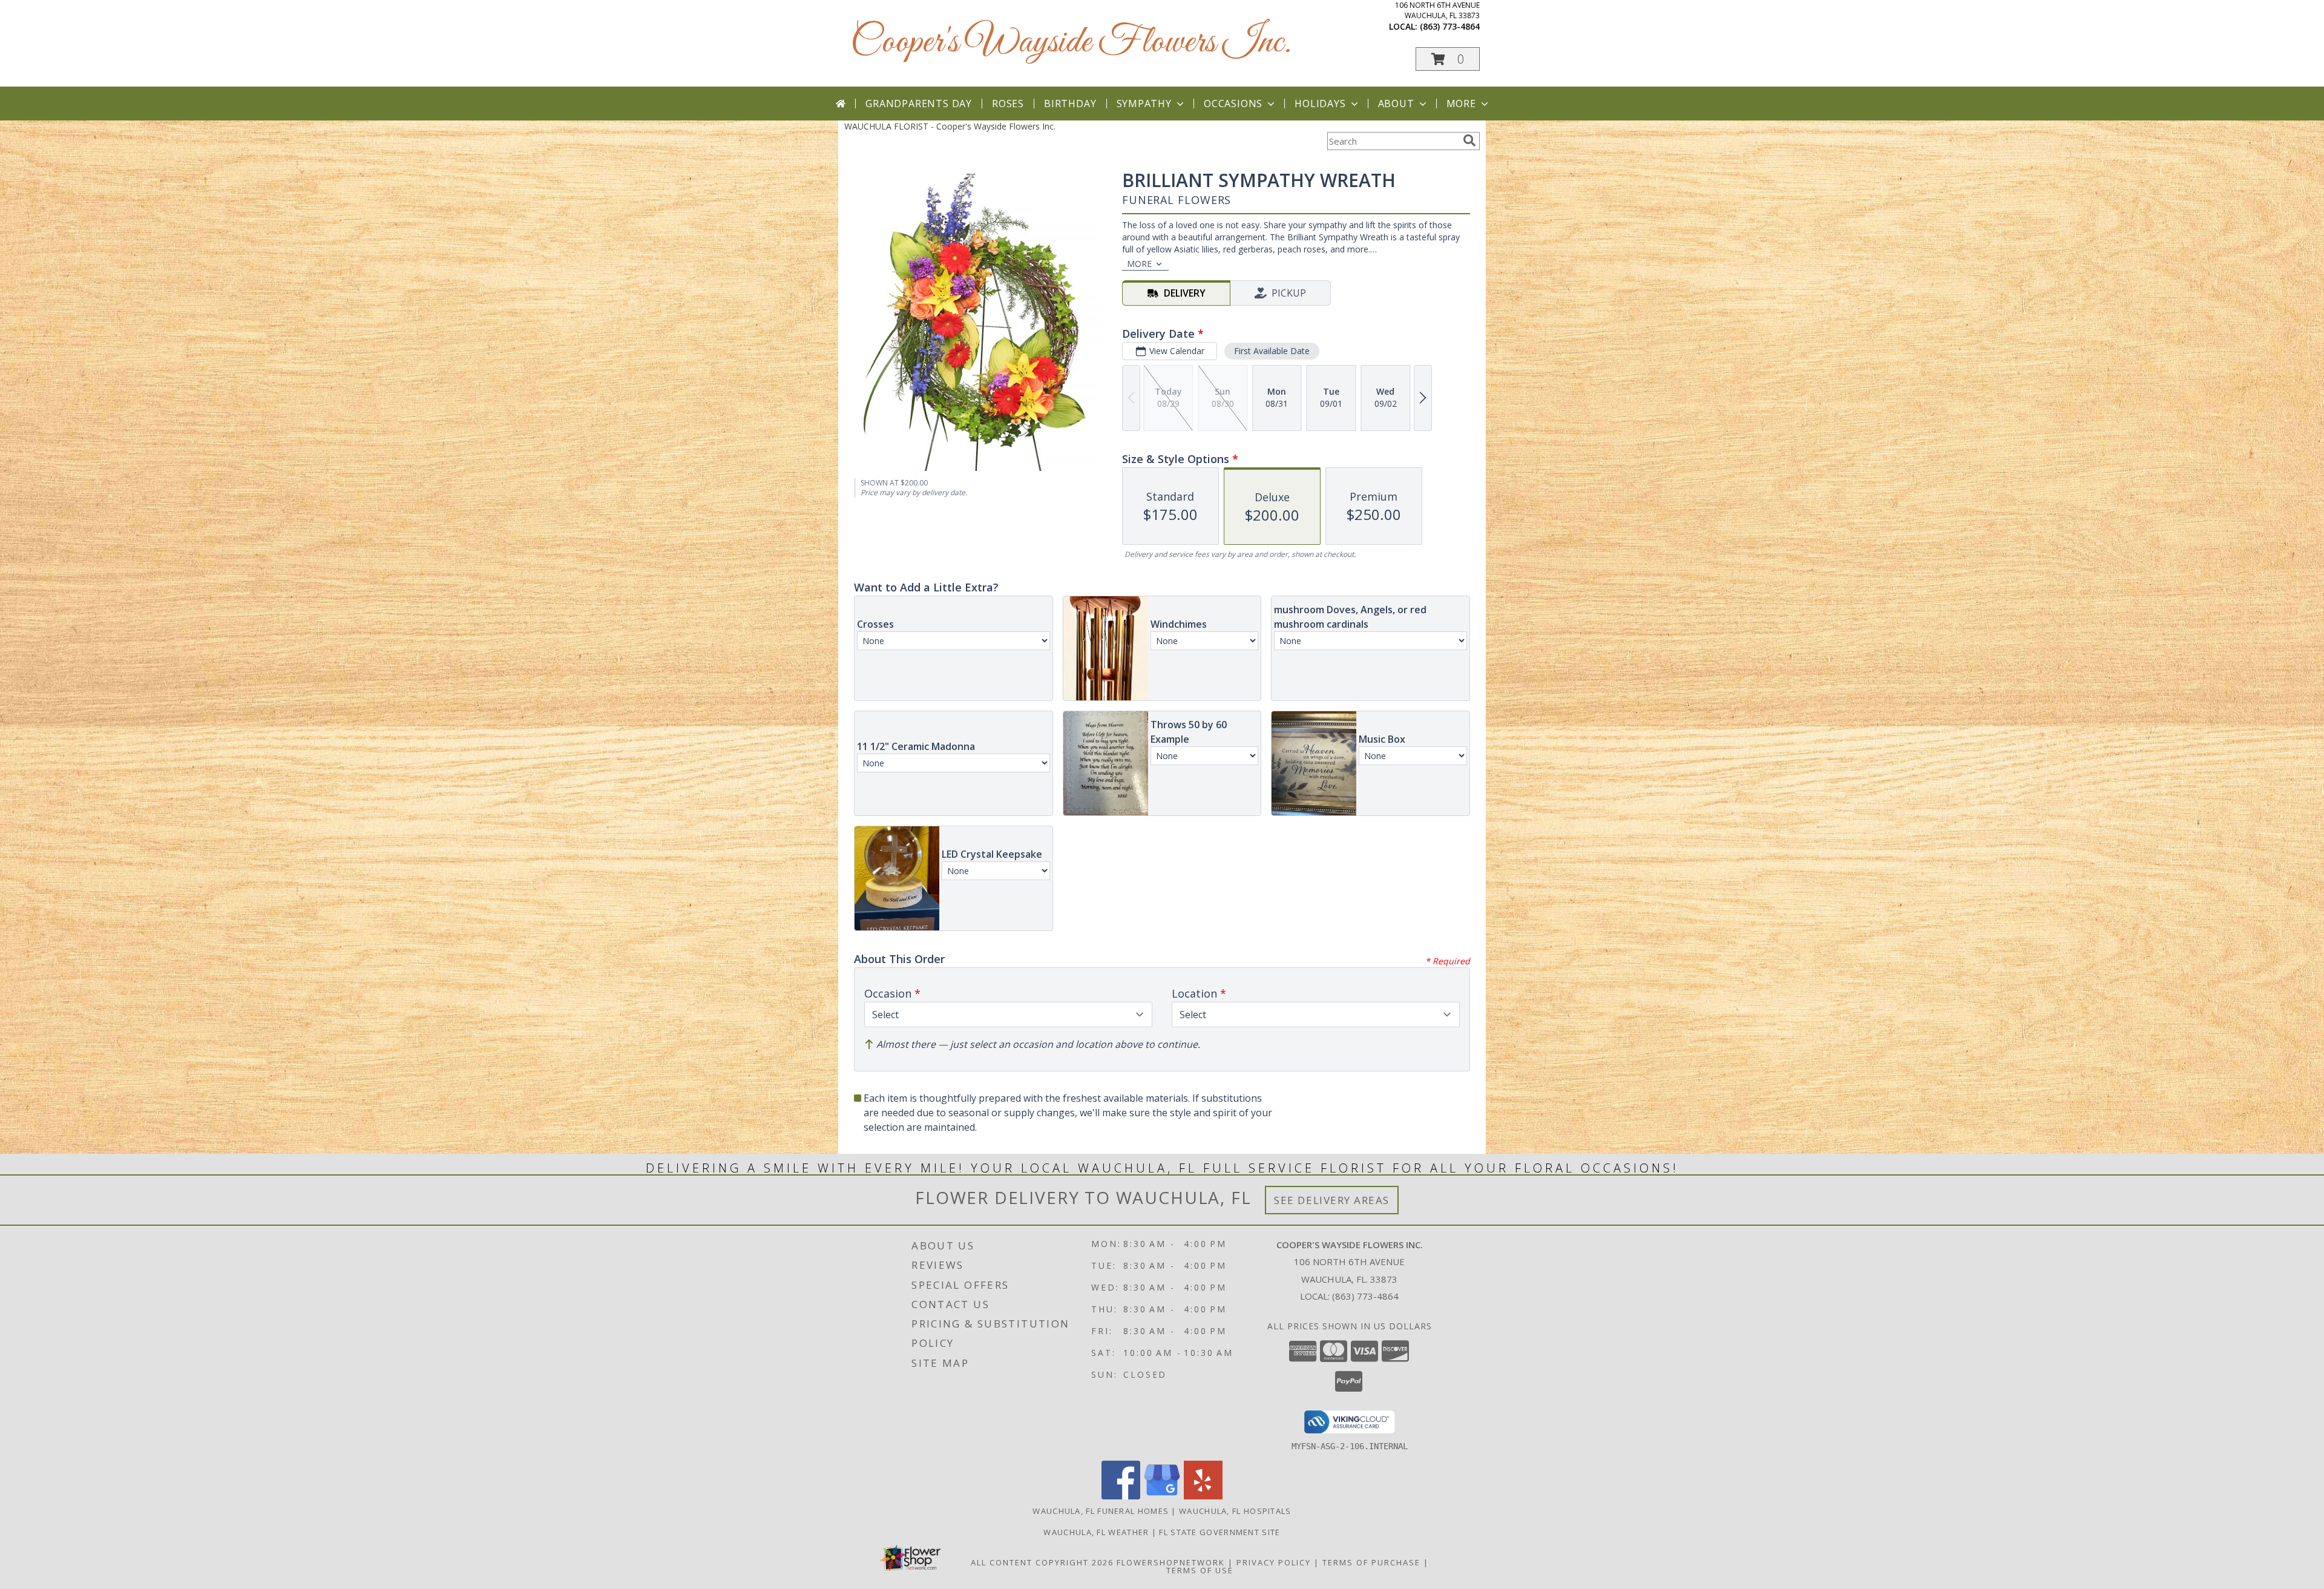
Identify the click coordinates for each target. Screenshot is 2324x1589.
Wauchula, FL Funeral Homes (1101, 1511)
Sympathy (1144, 104)
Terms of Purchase (1371, 1562)
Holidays (1320, 104)
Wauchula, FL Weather (1096, 1532)
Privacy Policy (1274, 1562)
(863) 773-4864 (1450, 26)
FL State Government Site (1219, 1532)
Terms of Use (1200, 1570)
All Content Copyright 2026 (1042, 1562)
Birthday (1070, 104)
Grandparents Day (919, 104)
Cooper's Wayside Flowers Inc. (1071, 43)
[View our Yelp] (1203, 1496)
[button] (1448, 59)
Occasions (1233, 104)
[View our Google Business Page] (1162, 1496)
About (1396, 104)
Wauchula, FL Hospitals (1235, 1511)
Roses (1008, 104)
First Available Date (1272, 351)
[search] (1469, 140)
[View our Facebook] (1121, 1496)
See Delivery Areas (1332, 1200)
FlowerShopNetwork (1171, 1562)
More (1461, 104)
